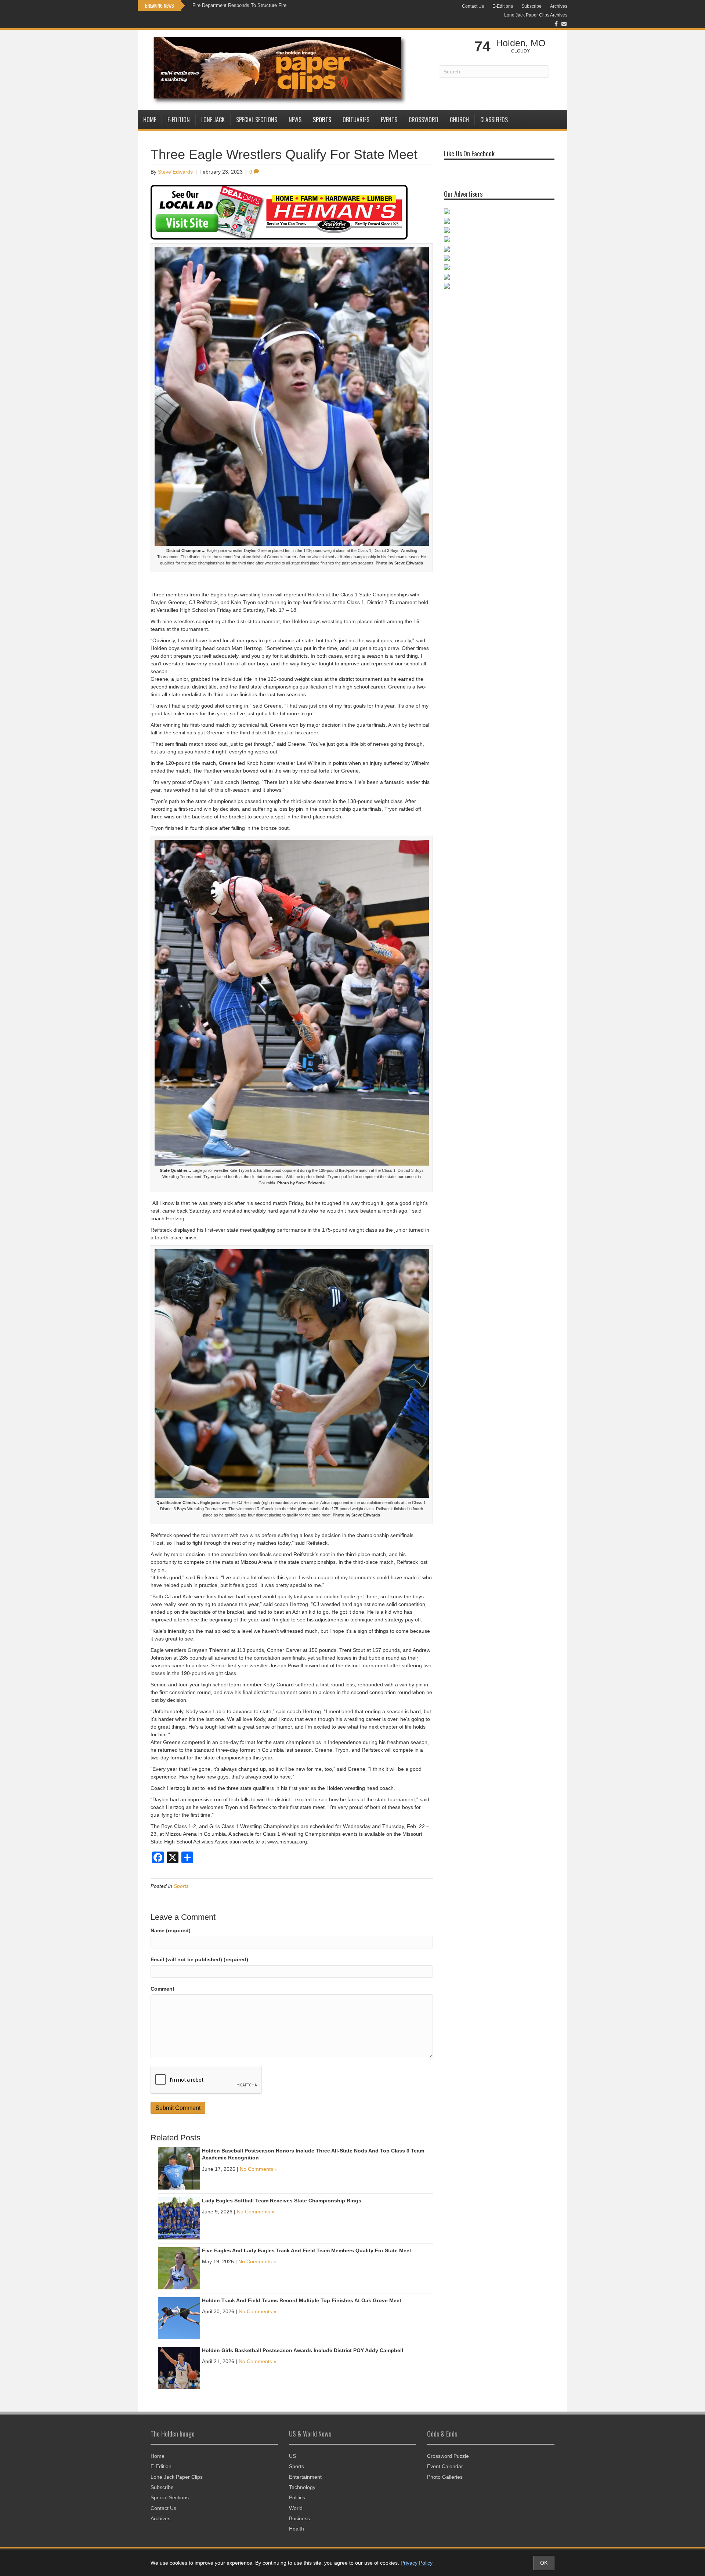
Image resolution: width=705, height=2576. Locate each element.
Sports (322, 120)
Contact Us (473, 6)
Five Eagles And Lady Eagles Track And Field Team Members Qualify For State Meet (307, 2250)
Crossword (424, 120)
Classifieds (494, 120)
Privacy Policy (417, 2563)
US (292, 2456)
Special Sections (257, 120)
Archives (559, 6)
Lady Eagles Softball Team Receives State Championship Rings (282, 2201)
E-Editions (503, 6)
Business (299, 2518)
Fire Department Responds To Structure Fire (239, 5)
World (296, 2508)
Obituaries (356, 120)
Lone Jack (213, 120)
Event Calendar (445, 2466)
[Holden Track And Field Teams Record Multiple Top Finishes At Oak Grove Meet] (179, 2318)
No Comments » (259, 2169)
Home (150, 120)
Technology (302, 2487)
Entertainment (305, 2477)
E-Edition (179, 120)
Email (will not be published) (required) (199, 1959)
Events (389, 120)
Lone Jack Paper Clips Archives (536, 15)
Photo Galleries (445, 2477)
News (295, 120)
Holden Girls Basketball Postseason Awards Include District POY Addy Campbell (303, 2350)
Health (297, 2529)
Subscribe (532, 6)
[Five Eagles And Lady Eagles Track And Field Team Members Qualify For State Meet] (179, 2268)
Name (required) (171, 1930)
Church (459, 120)
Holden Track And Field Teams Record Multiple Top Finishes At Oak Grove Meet (302, 2300)
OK (544, 2563)
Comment (162, 1989)
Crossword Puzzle (448, 2456)
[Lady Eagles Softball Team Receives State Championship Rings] (179, 2218)
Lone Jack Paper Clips (177, 2477)
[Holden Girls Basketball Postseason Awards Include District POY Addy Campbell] (179, 2368)
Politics (297, 2497)
